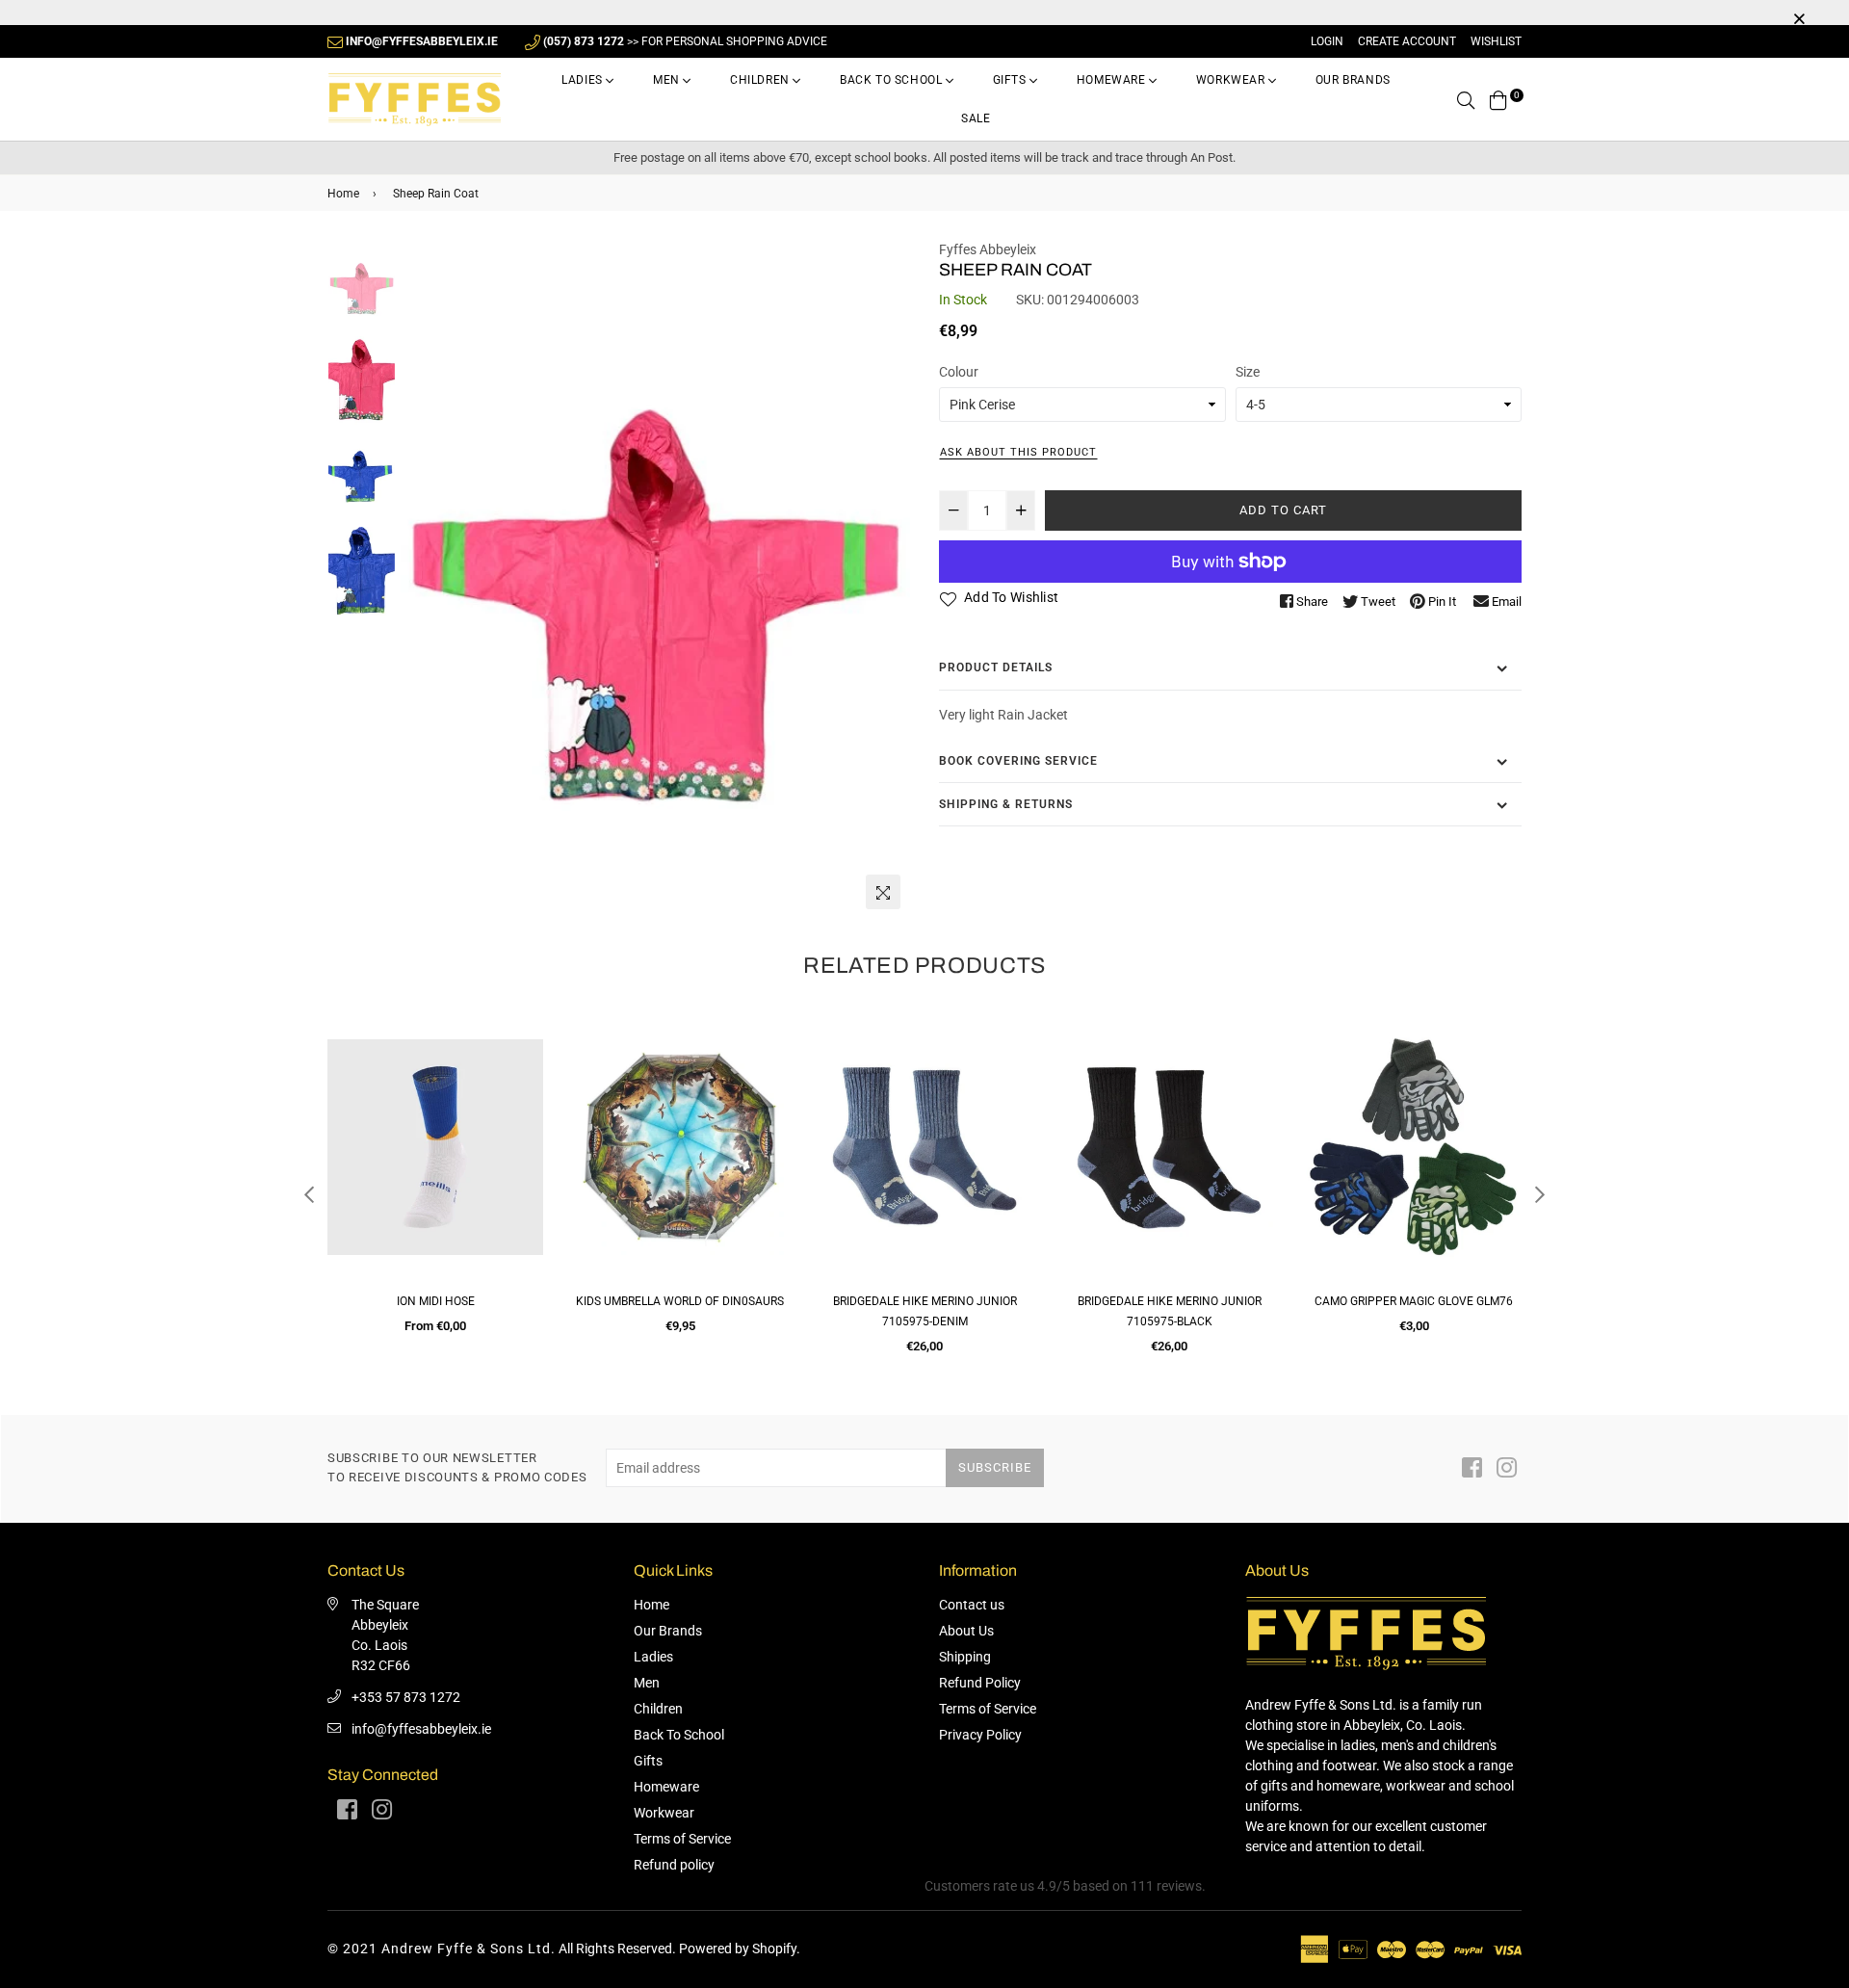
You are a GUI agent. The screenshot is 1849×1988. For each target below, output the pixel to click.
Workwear (1232, 80)
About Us (966, 1631)
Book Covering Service (1018, 761)
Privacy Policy (980, 1735)
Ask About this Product (1018, 452)
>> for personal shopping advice (685, 41)
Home (343, 194)
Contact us (972, 1605)
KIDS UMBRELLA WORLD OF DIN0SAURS (680, 1301)
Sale (976, 118)
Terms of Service (682, 1839)
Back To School (893, 80)
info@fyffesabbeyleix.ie (421, 1729)
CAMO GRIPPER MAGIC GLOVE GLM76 (1414, 1301)
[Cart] (1498, 99)
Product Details (996, 667)
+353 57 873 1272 (406, 1697)
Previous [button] (425, 579)
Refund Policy (980, 1683)
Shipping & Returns (1006, 804)
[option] (655, 579)
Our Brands (1353, 80)
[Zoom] (883, 892)
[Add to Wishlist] (521, 1102)
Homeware (1113, 80)
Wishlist (1496, 41)
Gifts (1012, 80)
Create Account (1407, 41)
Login (1327, 41)
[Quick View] (521, 1064)
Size (1248, 372)
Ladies (584, 80)
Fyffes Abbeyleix (988, 249)
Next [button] (886, 579)
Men (668, 80)
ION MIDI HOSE (436, 1301)
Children (761, 80)
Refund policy (674, 1865)
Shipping (965, 1657)
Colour (959, 372)
